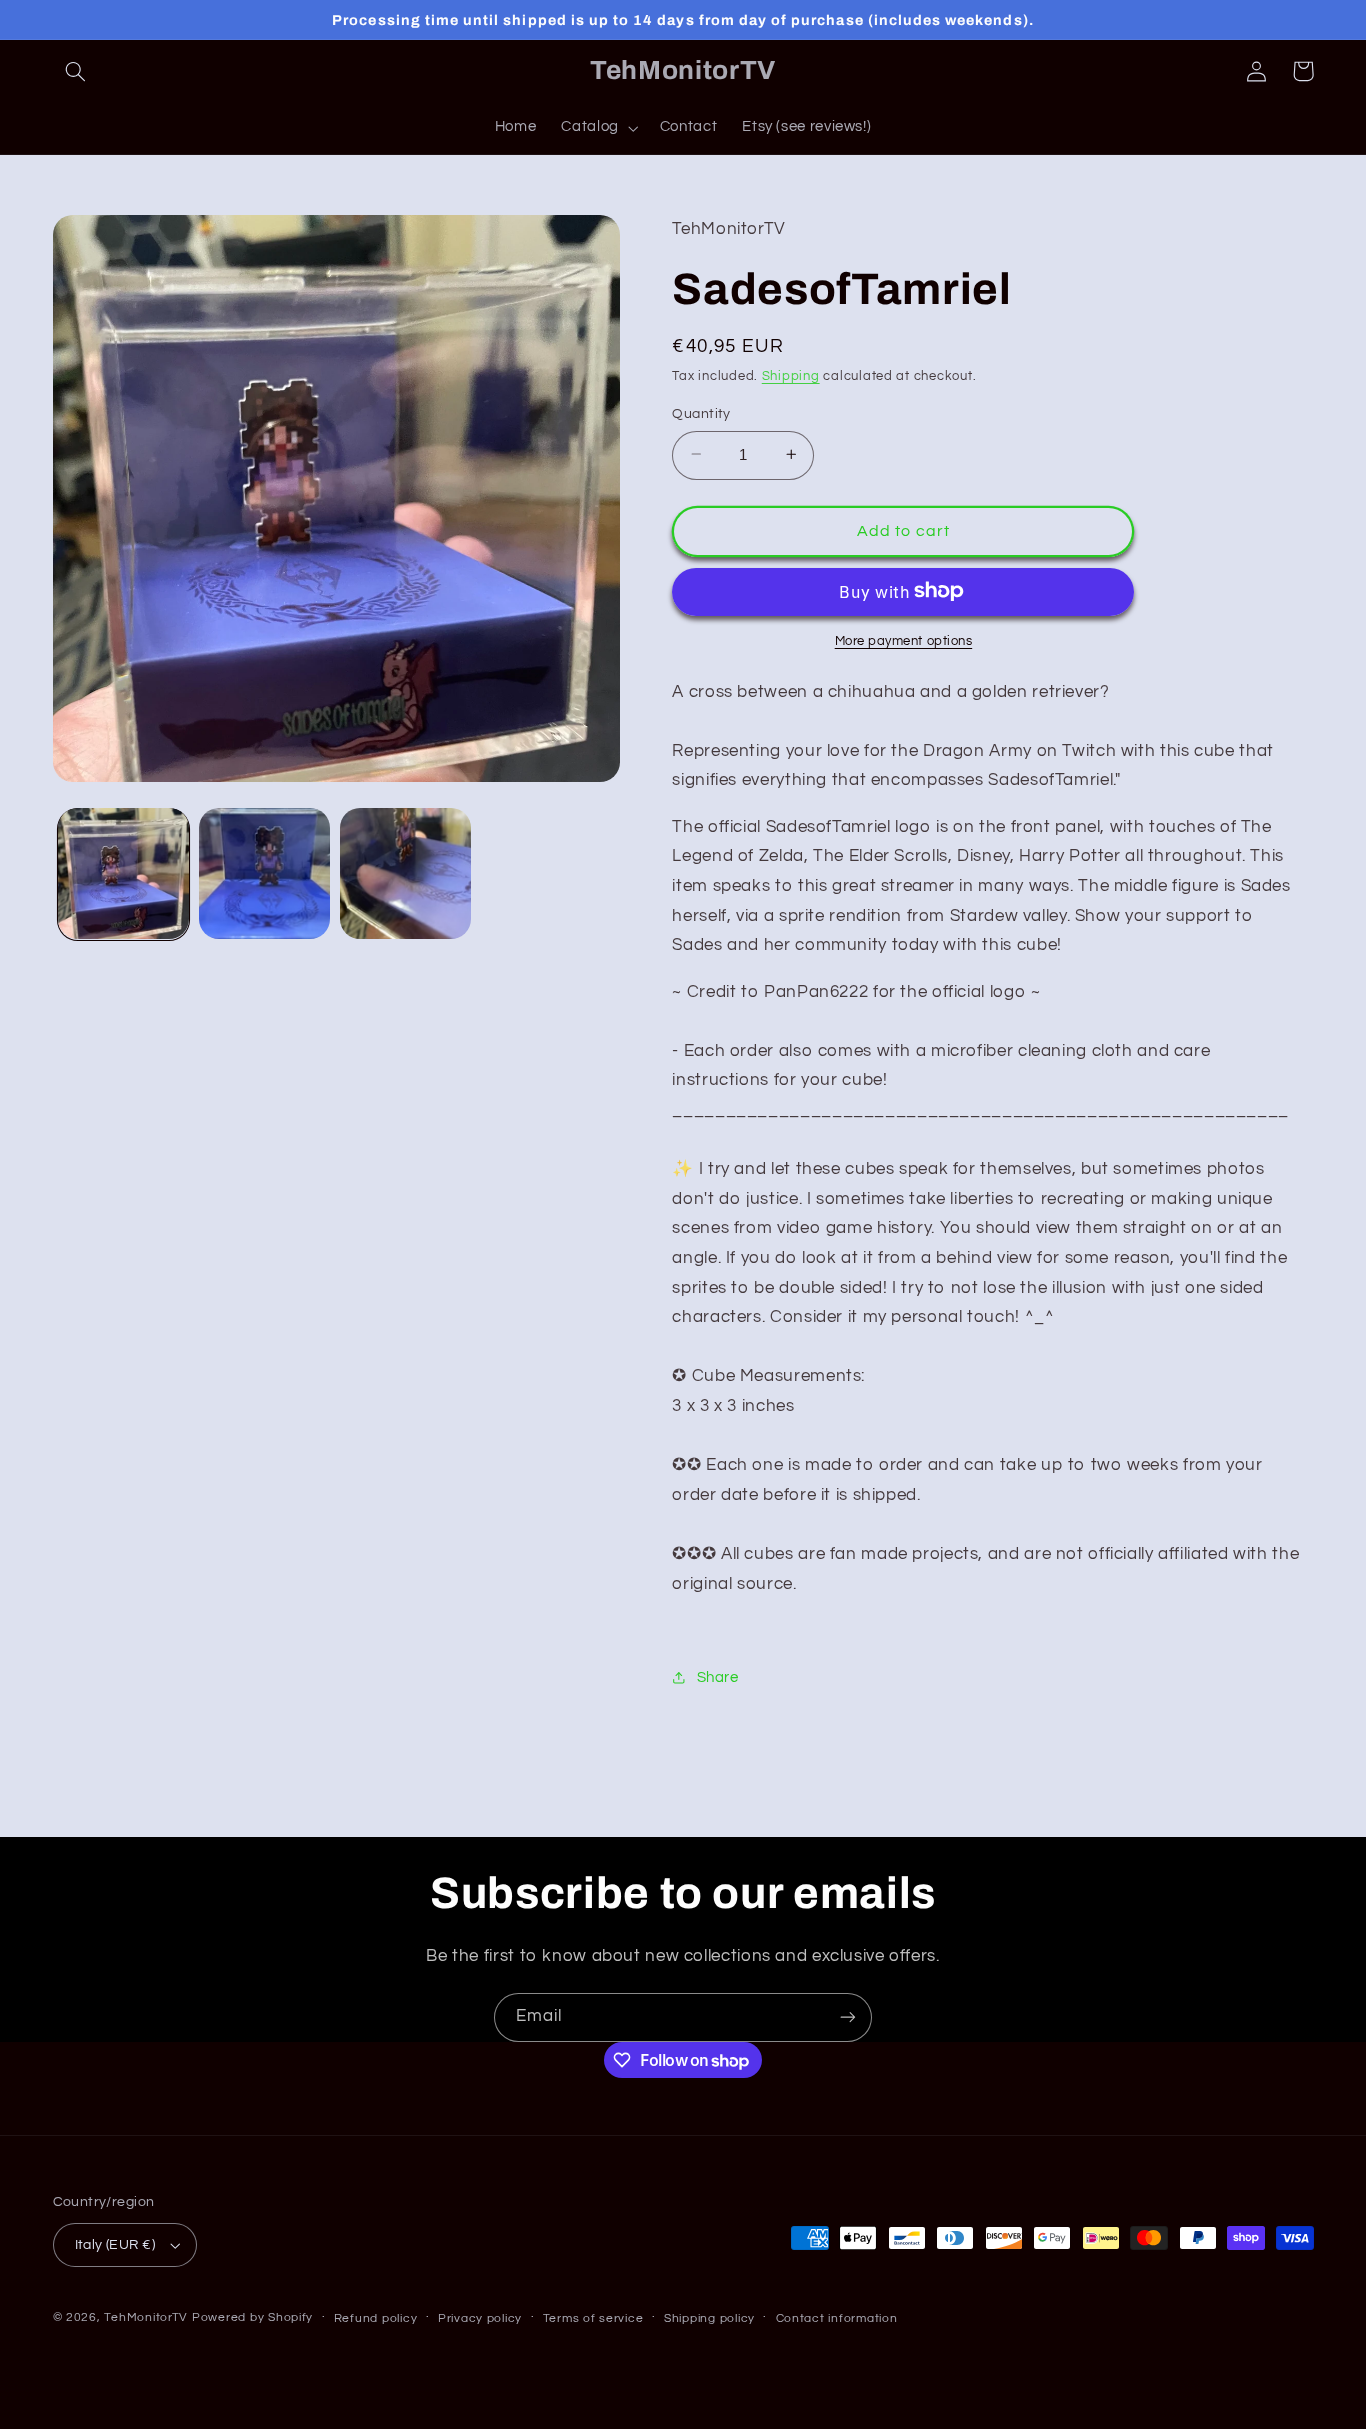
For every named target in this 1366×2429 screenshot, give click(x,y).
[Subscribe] (848, 2017)
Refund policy (376, 2318)
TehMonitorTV (146, 2317)
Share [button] (717, 1676)
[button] (76, 71)
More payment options (904, 640)
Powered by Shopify (252, 2317)
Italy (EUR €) (115, 2245)
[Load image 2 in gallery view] (264, 873)
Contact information (837, 2318)
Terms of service (593, 2318)
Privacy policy (480, 2318)
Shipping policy (709, 2318)
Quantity (701, 413)
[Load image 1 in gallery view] (123, 873)
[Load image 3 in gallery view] (405, 873)
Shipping (791, 376)
